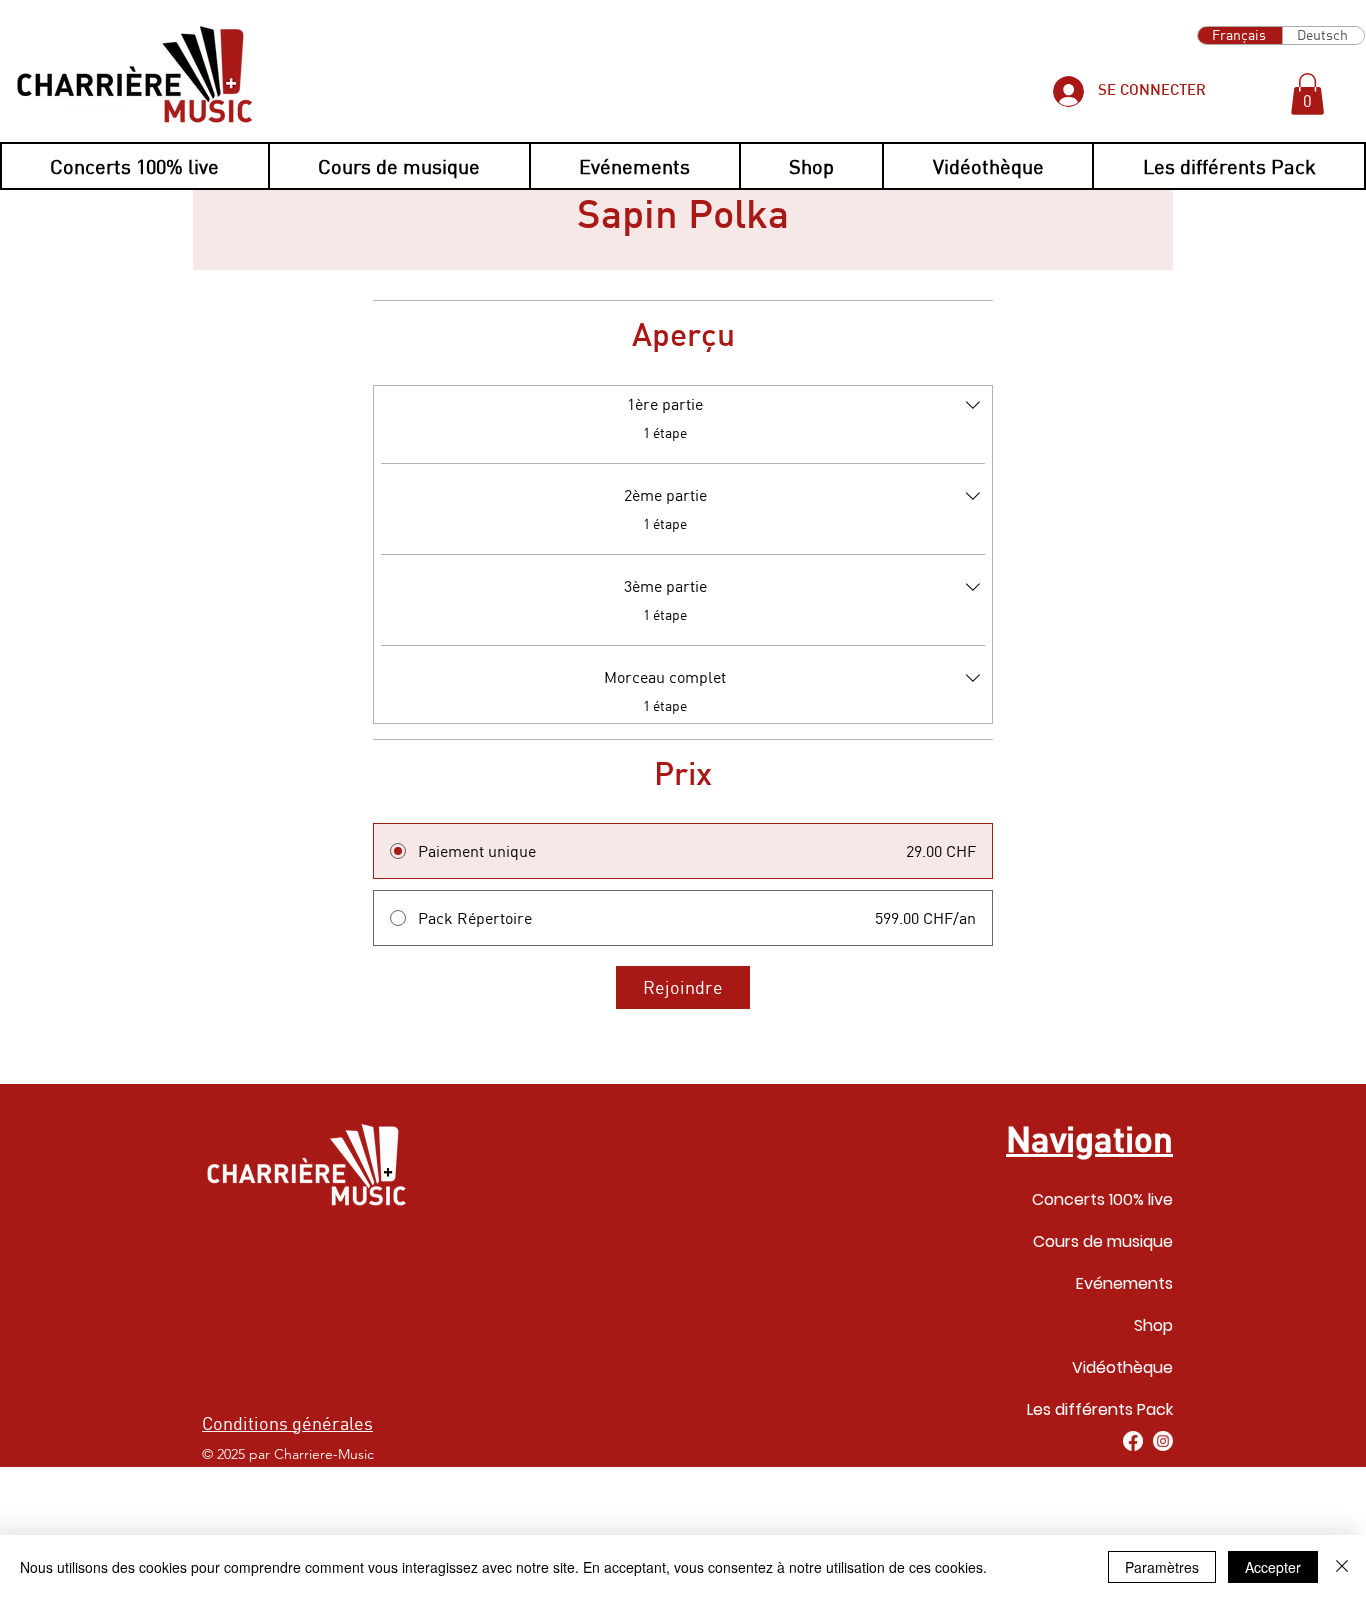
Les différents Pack (1100, 1409)
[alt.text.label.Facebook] (1133, 1441)
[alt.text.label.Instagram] (1163, 1441)
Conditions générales (287, 1423)
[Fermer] (1342, 1567)
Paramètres (1162, 1567)
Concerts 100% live (1102, 1199)
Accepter (1273, 1567)
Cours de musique (1103, 1241)
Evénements (1124, 1283)
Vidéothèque (1122, 1367)
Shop (1153, 1325)
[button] (1307, 94)
